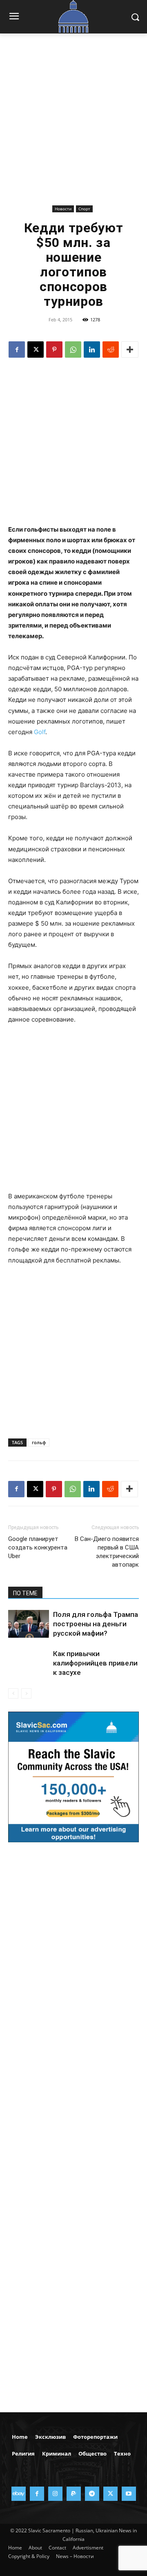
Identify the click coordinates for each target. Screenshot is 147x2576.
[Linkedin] (92, 350)
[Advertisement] (73, 125)
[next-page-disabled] (26, 1693)
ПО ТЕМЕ (25, 1593)
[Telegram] (92, 2494)
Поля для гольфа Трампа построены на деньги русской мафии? (96, 1624)
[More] (130, 350)
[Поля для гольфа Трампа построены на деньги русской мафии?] (29, 1624)
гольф (39, 1442)
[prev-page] (13, 1693)
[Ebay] (19, 2494)
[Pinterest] (54, 350)
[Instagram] (55, 2494)
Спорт (84, 209)
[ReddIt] (111, 350)
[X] (36, 350)
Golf (40, 732)
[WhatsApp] (73, 350)
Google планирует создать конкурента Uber (38, 1547)
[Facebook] (17, 350)
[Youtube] (129, 2494)
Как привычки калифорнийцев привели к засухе (95, 1663)
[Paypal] (74, 2494)
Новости (63, 209)
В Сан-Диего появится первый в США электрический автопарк (107, 1552)
